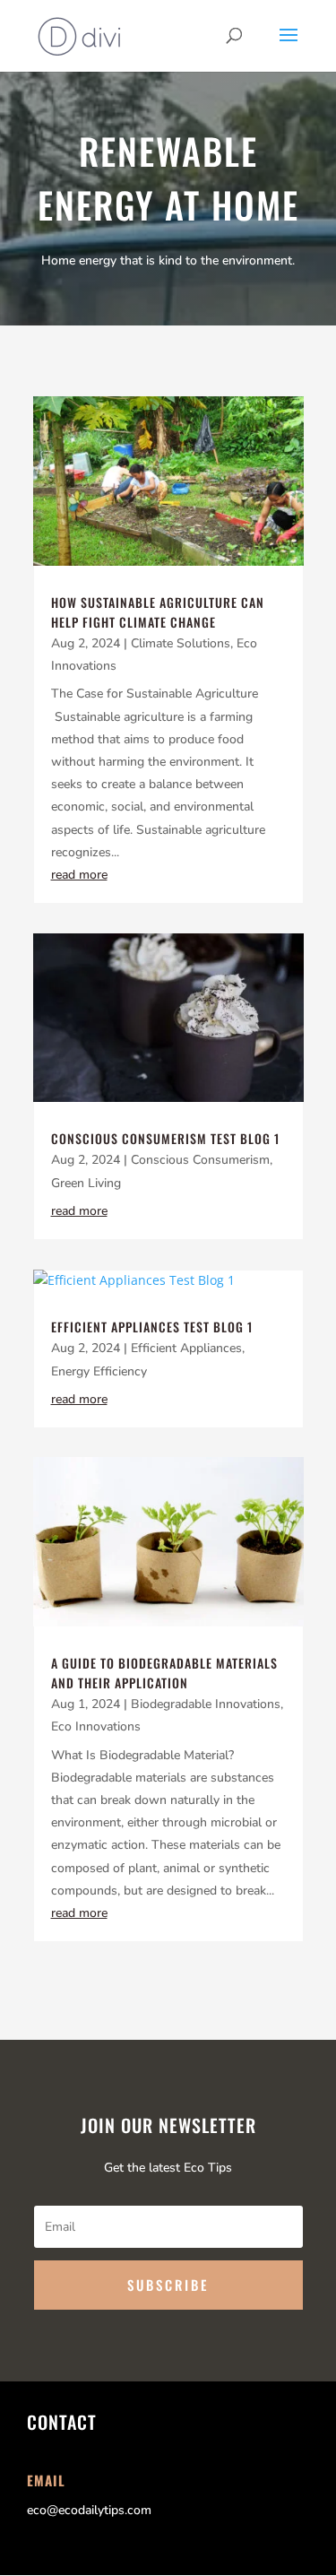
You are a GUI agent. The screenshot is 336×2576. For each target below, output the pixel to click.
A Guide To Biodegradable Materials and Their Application (164, 1673)
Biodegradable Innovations (206, 1704)
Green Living (86, 1183)
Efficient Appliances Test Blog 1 (152, 1327)
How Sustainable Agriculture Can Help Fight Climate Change (158, 612)
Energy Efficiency (99, 1371)
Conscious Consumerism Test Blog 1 (165, 1138)
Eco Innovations (96, 1726)
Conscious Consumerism (200, 1160)
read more (79, 875)
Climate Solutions (181, 643)
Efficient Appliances (186, 1348)
